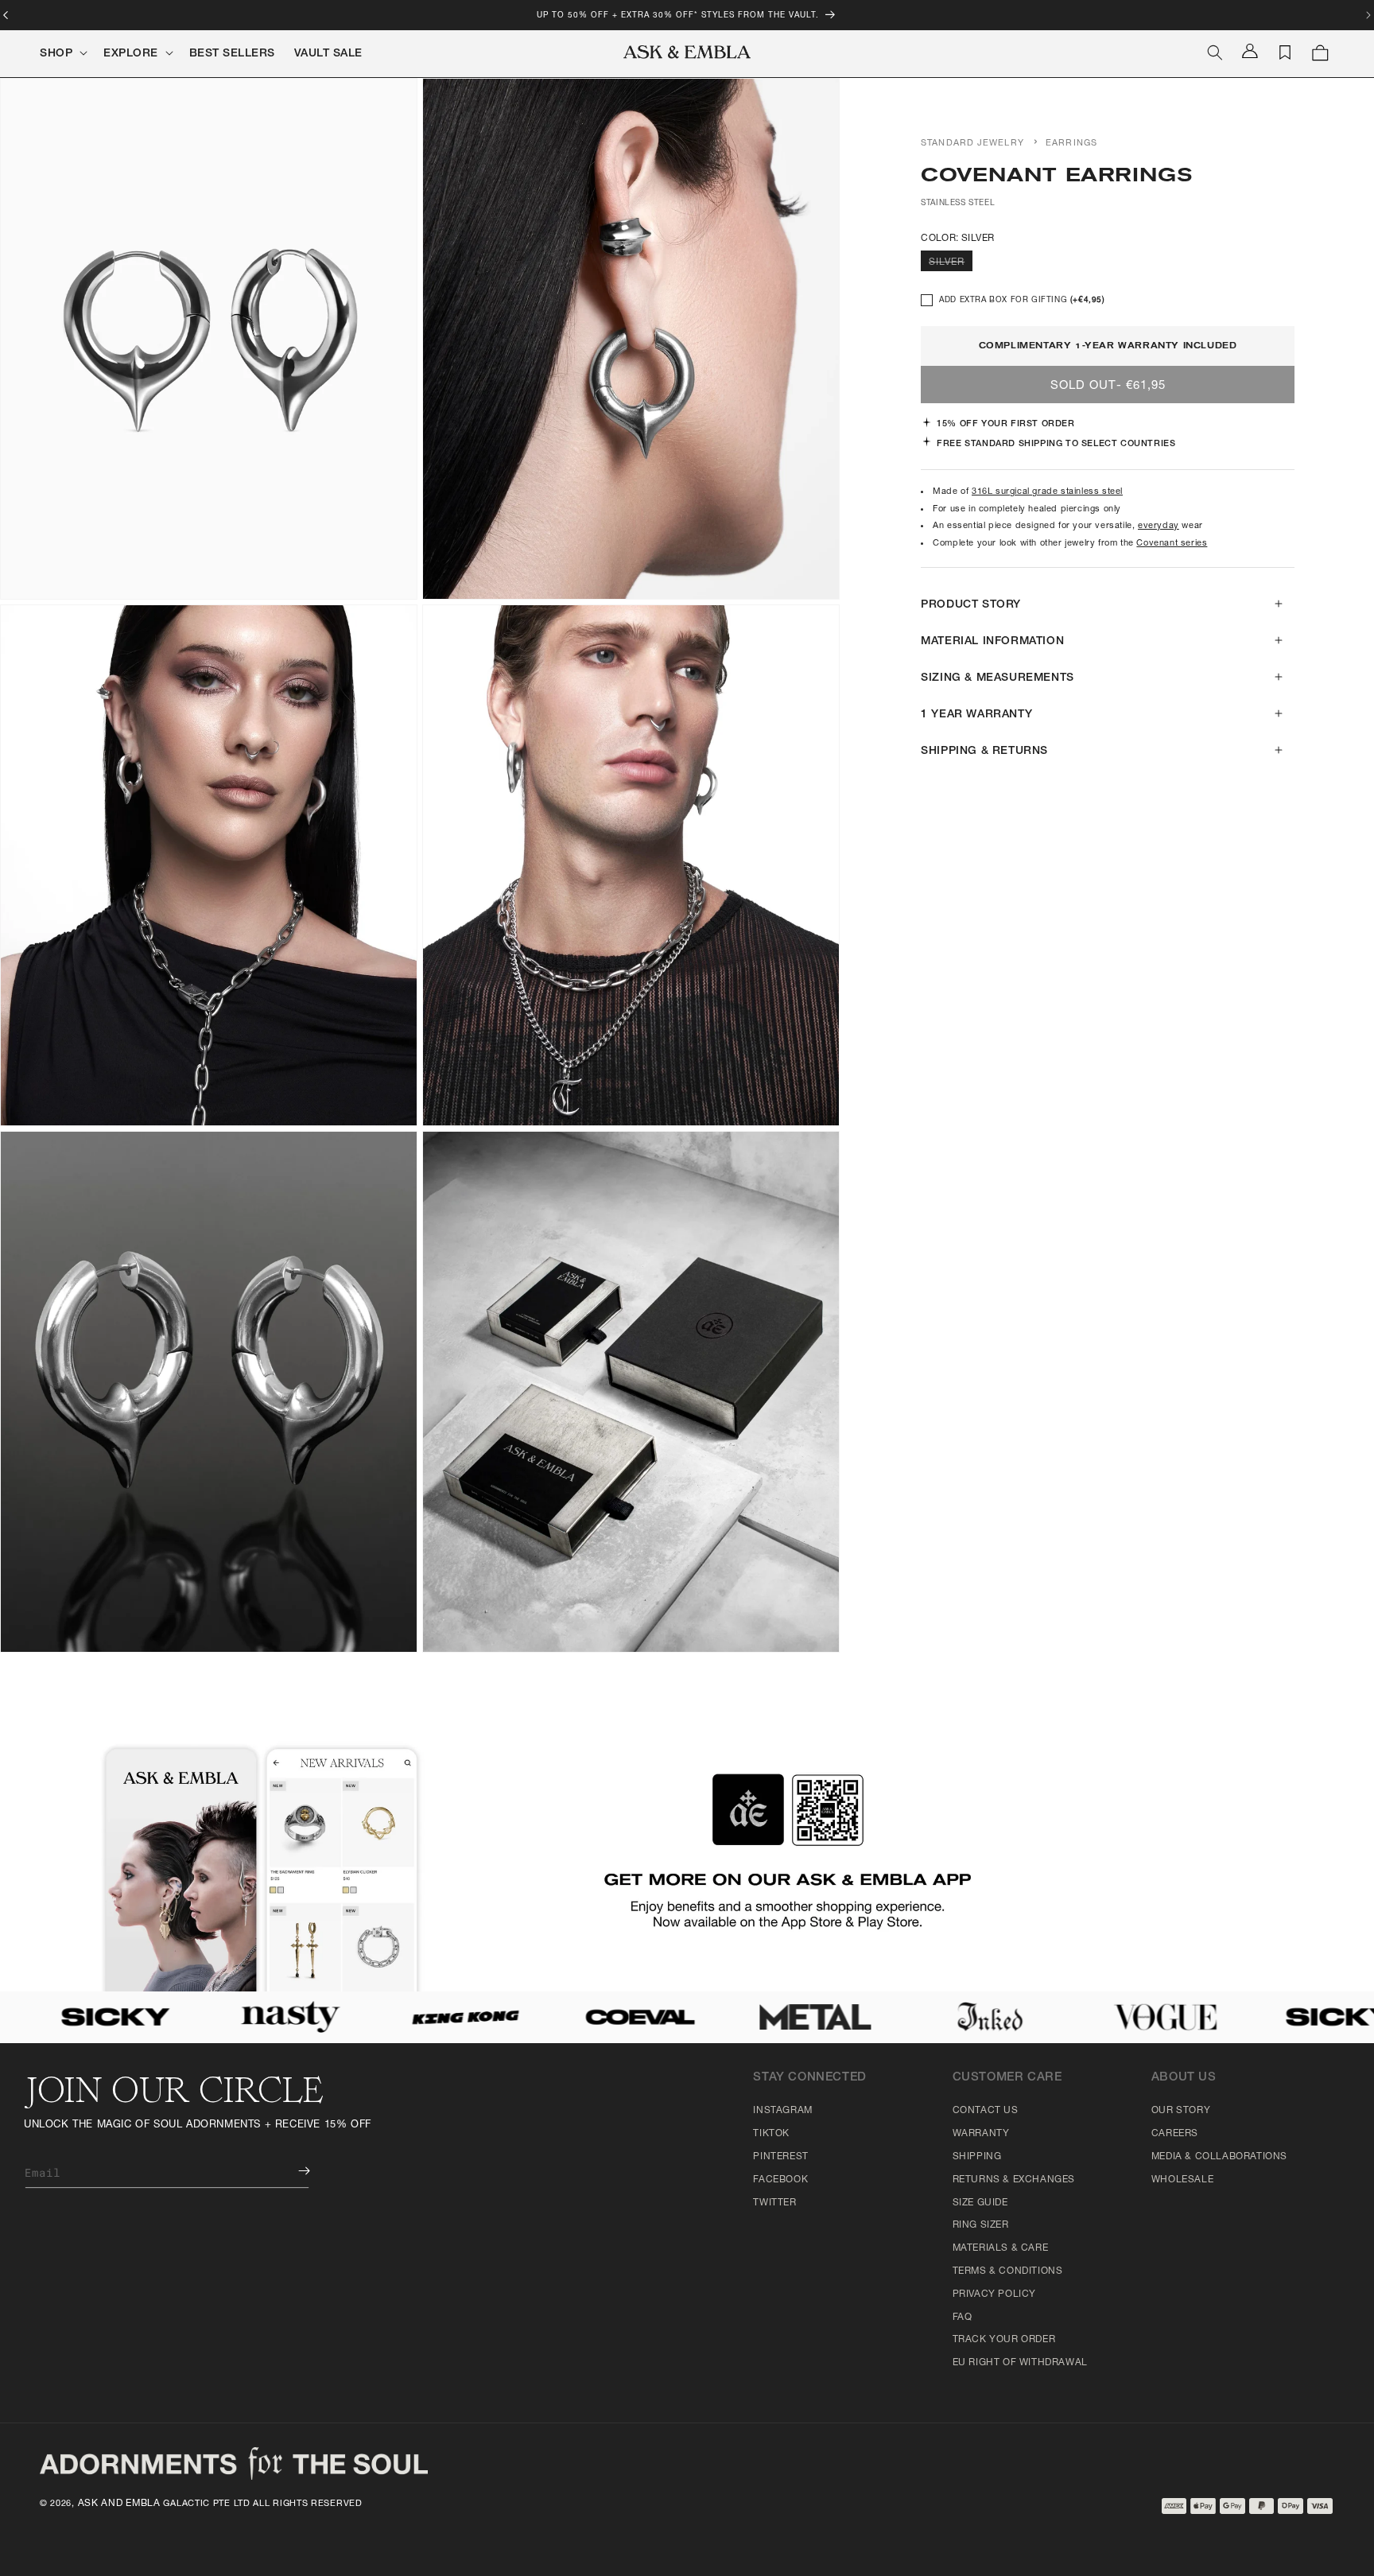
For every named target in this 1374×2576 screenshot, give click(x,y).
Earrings (1071, 144)
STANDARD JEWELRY (972, 144)
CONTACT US (986, 2111)
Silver (951, 264)
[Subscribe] (293, 2171)
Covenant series (1172, 544)
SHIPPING (977, 2157)
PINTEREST (780, 2157)
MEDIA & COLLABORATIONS (1219, 2157)
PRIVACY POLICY (994, 2294)
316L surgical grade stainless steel (1047, 492)
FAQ (963, 2318)
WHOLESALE (1182, 2180)
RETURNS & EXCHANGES (1014, 2180)
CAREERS (1175, 2134)
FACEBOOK (780, 2180)
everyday (1159, 526)
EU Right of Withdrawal (1020, 2363)
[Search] (1215, 52)
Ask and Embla (119, 2504)
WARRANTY (981, 2134)
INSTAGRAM (782, 2111)
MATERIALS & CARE (1001, 2248)
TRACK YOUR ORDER (1004, 2340)
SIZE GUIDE (980, 2203)
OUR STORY (1181, 2111)
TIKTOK (771, 2134)
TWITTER (774, 2203)
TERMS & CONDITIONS (1008, 2271)
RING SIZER (981, 2225)
